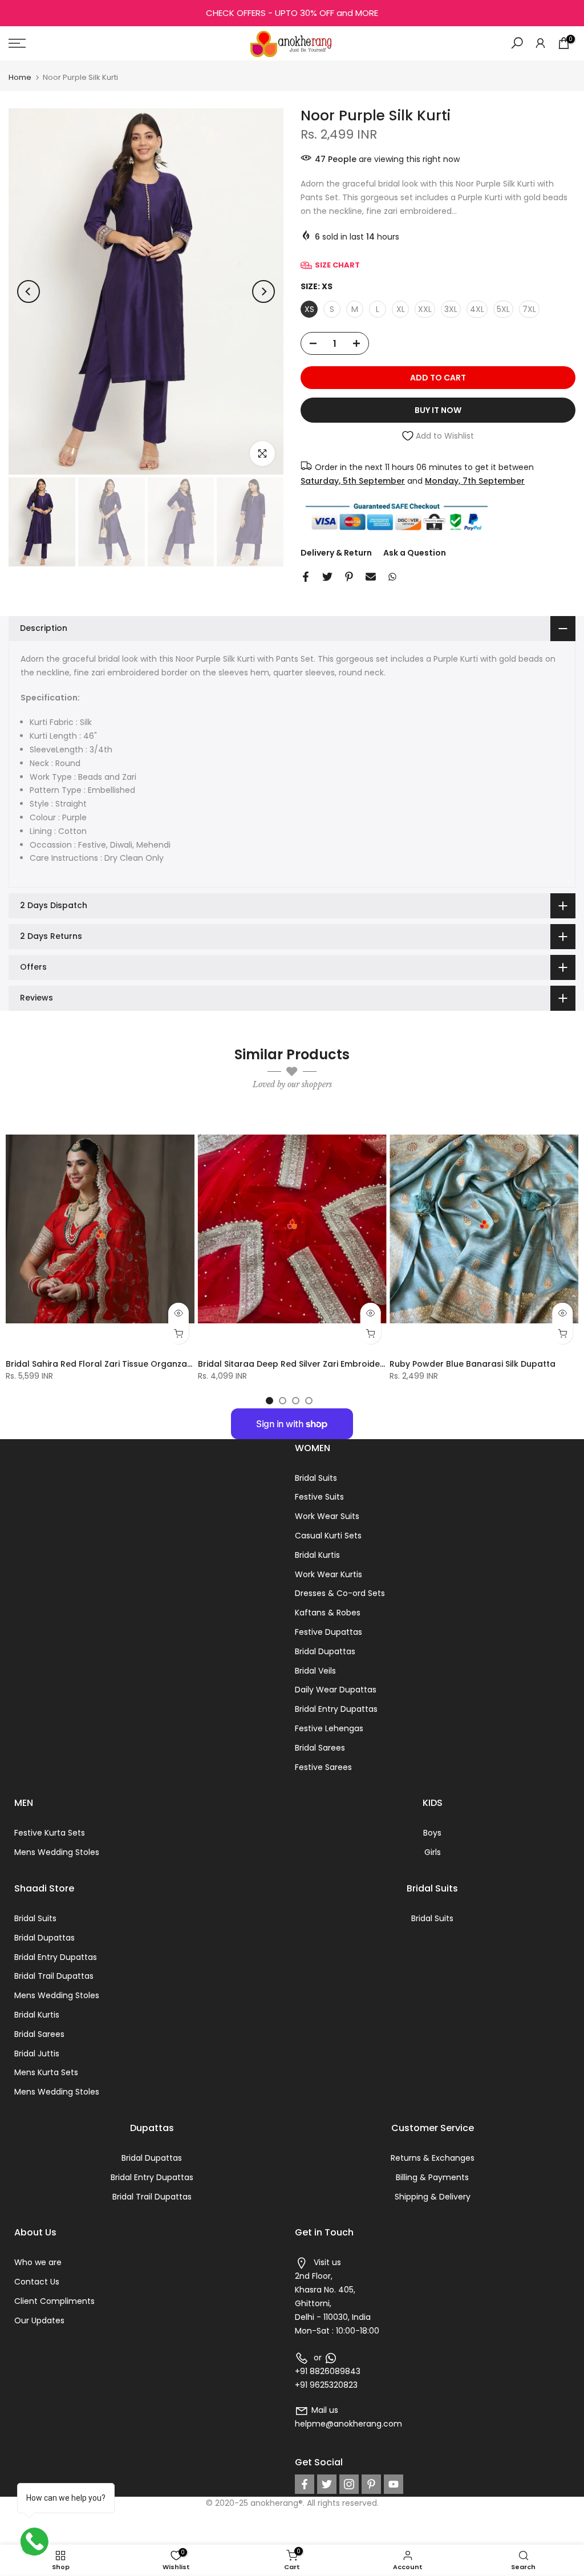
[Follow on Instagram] (349, 2484)
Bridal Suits (316, 1478)
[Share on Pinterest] (349, 577)
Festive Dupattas (328, 1632)
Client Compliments (54, 2301)
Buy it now (438, 410)
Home (20, 77)
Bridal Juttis (37, 2053)
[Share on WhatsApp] (392, 577)
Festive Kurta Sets (50, 1833)
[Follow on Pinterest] (371, 2484)
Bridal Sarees (320, 1748)
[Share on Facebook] (306, 577)
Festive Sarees (323, 1767)
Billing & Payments (432, 2177)
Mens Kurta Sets (46, 2072)
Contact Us (37, 2282)
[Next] (263, 291)
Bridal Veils (315, 1671)
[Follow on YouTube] (394, 2484)
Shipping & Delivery (433, 2197)
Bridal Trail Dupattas (54, 1976)
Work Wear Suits (327, 1516)
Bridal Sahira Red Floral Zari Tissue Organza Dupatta (115, 1364)
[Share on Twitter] (327, 577)
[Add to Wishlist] (181, 1122)
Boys (432, 1833)
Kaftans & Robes (328, 1613)
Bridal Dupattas (325, 1651)
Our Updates (39, 2320)
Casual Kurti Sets (328, 1536)
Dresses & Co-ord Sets (340, 1593)
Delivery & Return (336, 553)
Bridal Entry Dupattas (336, 1709)
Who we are (38, 2262)
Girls (433, 1852)
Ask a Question (415, 553)
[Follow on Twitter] (327, 2484)
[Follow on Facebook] (305, 2484)
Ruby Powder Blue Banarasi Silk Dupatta (473, 1364)
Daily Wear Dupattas (336, 1690)
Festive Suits (319, 1497)
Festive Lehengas (329, 1728)
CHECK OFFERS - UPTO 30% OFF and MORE (292, 13)
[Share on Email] (371, 577)
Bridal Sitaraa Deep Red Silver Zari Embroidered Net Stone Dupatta (336, 1364)
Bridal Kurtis (317, 1555)
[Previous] (29, 291)
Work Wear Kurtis (328, 1574)
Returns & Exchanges (433, 2158)
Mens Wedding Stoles (57, 1852)
